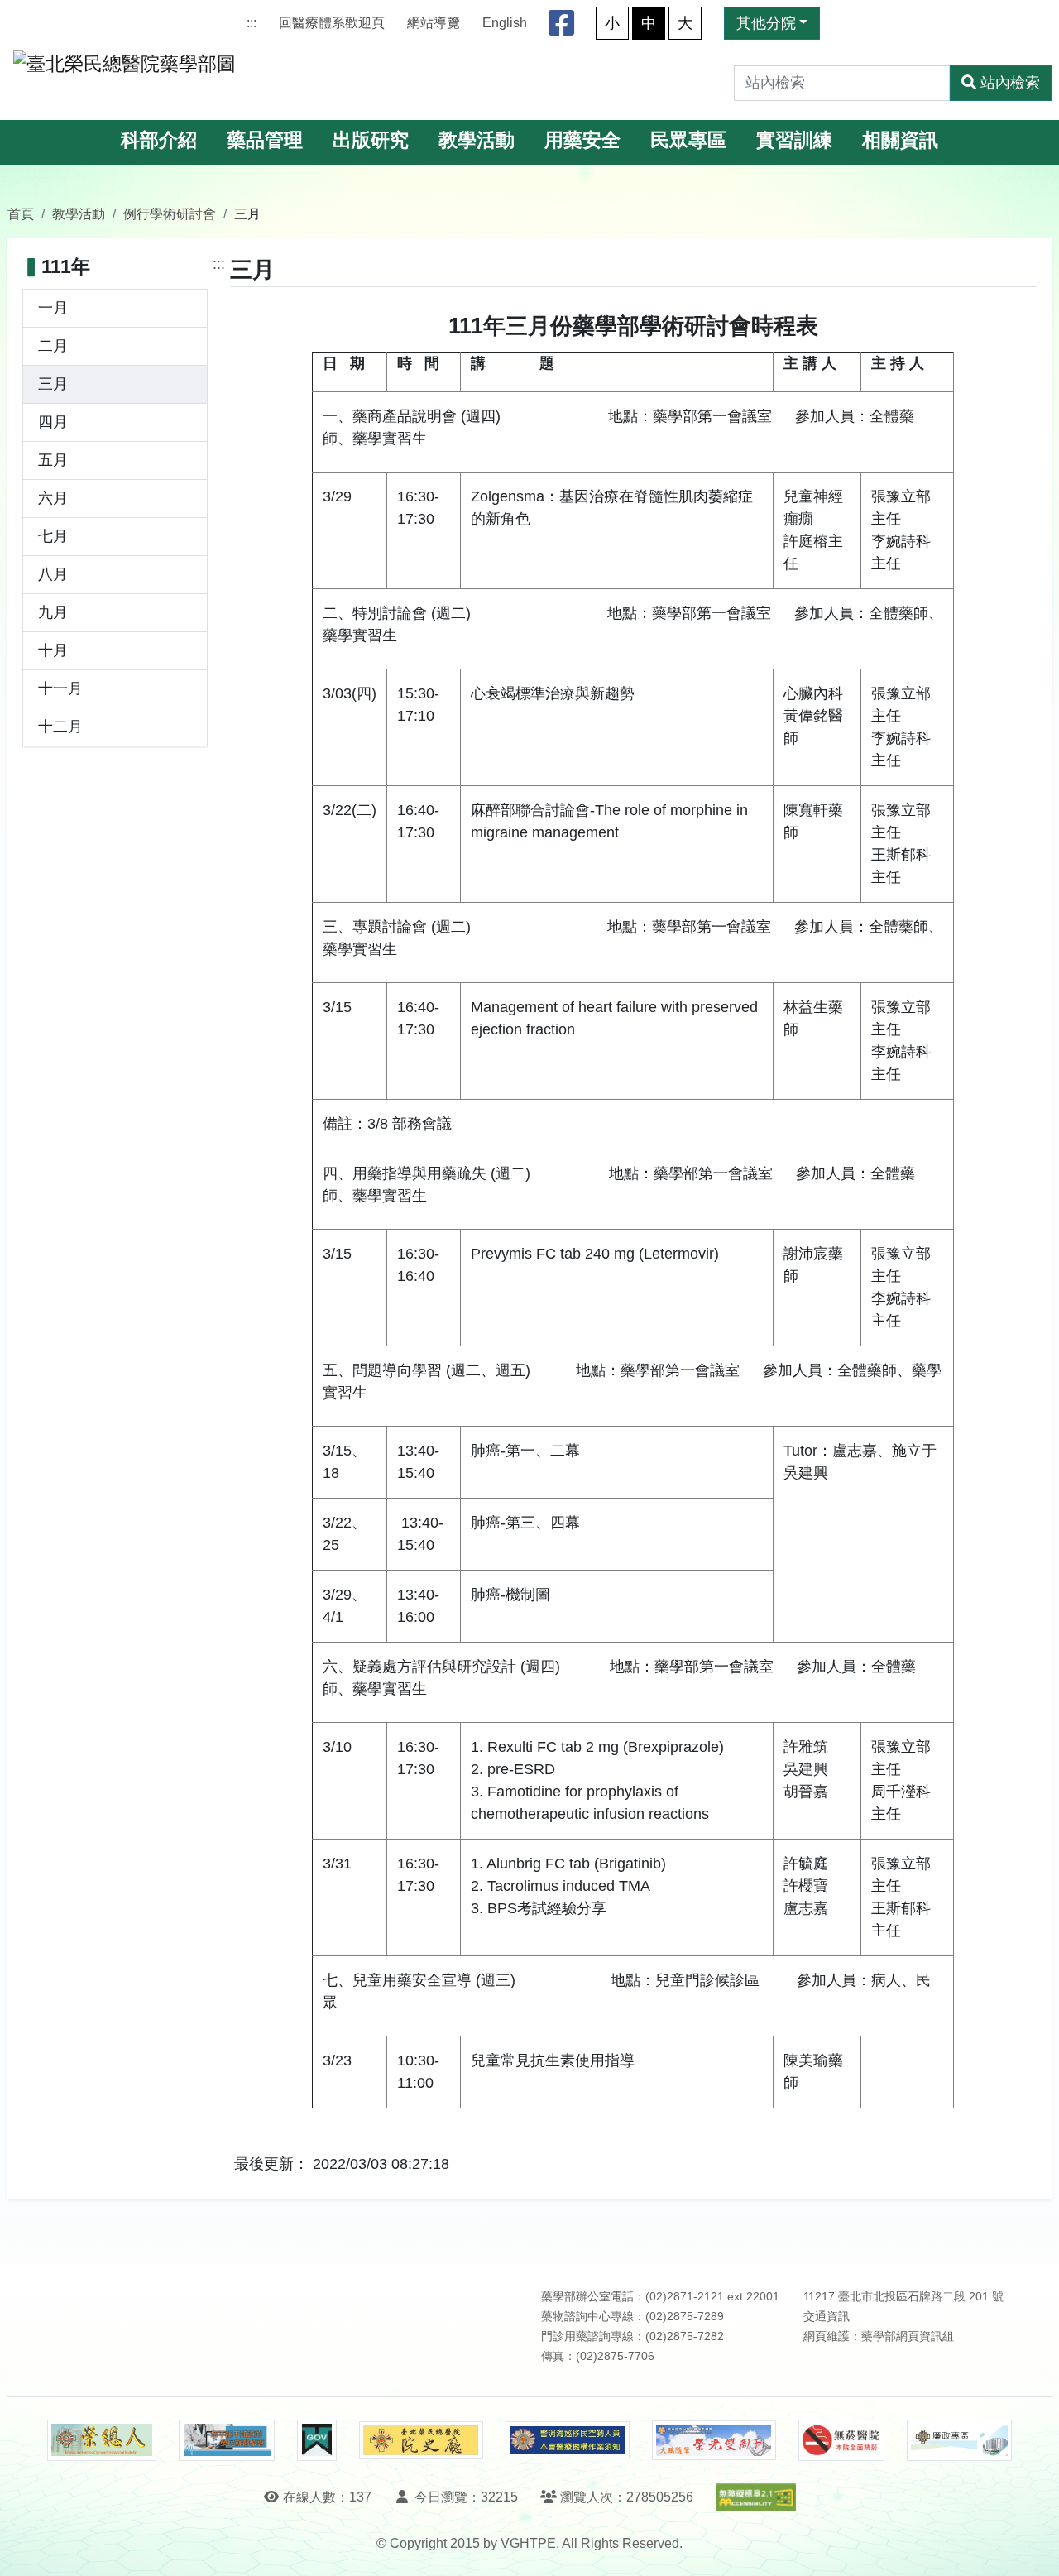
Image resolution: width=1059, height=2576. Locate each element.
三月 (53, 384)
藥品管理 (265, 140)
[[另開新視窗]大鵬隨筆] (714, 2441)
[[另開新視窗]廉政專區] (959, 2440)
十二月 (60, 727)
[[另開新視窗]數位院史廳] (421, 2441)
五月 (53, 460)
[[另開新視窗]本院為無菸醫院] (841, 2440)
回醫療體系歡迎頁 (332, 23)
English (505, 23)
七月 (53, 536)
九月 (53, 612)
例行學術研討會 (170, 213)
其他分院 (766, 23)
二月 (53, 346)
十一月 (60, 688)
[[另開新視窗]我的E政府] (316, 2440)
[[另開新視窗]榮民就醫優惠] (227, 2440)
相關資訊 (900, 140)
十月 (53, 650)
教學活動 (477, 140)
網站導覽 (434, 23)
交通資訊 (827, 2317)
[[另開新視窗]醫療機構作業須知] (568, 2440)
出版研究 (371, 140)
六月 (53, 498)
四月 (53, 422)
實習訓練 (794, 140)
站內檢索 (1010, 83)
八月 (53, 574)
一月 (53, 308)
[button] (1031, 2547)
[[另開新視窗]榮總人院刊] (102, 2440)
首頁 (21, 213)
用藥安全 (582, 140)
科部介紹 (159, 140)
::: (252, 23)
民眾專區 (688, 140)
